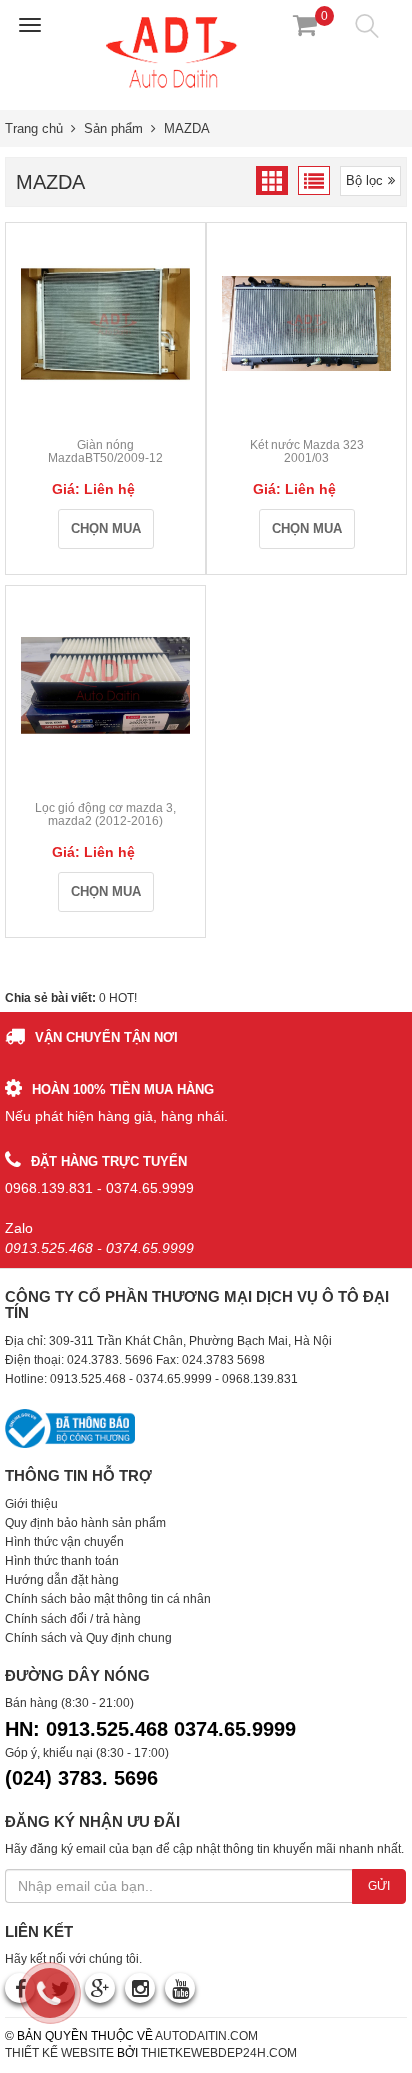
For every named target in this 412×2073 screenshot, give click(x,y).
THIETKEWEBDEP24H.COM (219, 2053)
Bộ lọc (364, 180)
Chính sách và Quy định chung (88, 1638)
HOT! (123, 998)
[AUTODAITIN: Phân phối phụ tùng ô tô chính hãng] (172, 51)
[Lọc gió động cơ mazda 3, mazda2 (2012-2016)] (105, 686)
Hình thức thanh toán (62, 1561)
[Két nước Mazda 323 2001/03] (306, 323)
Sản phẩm (113, 128)
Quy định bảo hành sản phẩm (85, 1523)
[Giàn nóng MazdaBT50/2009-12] (105, 323)
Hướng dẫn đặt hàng (62, 1580)
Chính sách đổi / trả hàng (73, 1619)
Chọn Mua (106, 528)
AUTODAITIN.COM (206, 2036)
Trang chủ (34, 128)
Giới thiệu (31, 1504)
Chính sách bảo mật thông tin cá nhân (108, 1599)
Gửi (379, 1886)
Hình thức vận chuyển (64, 1542)
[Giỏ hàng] (305, 25)
